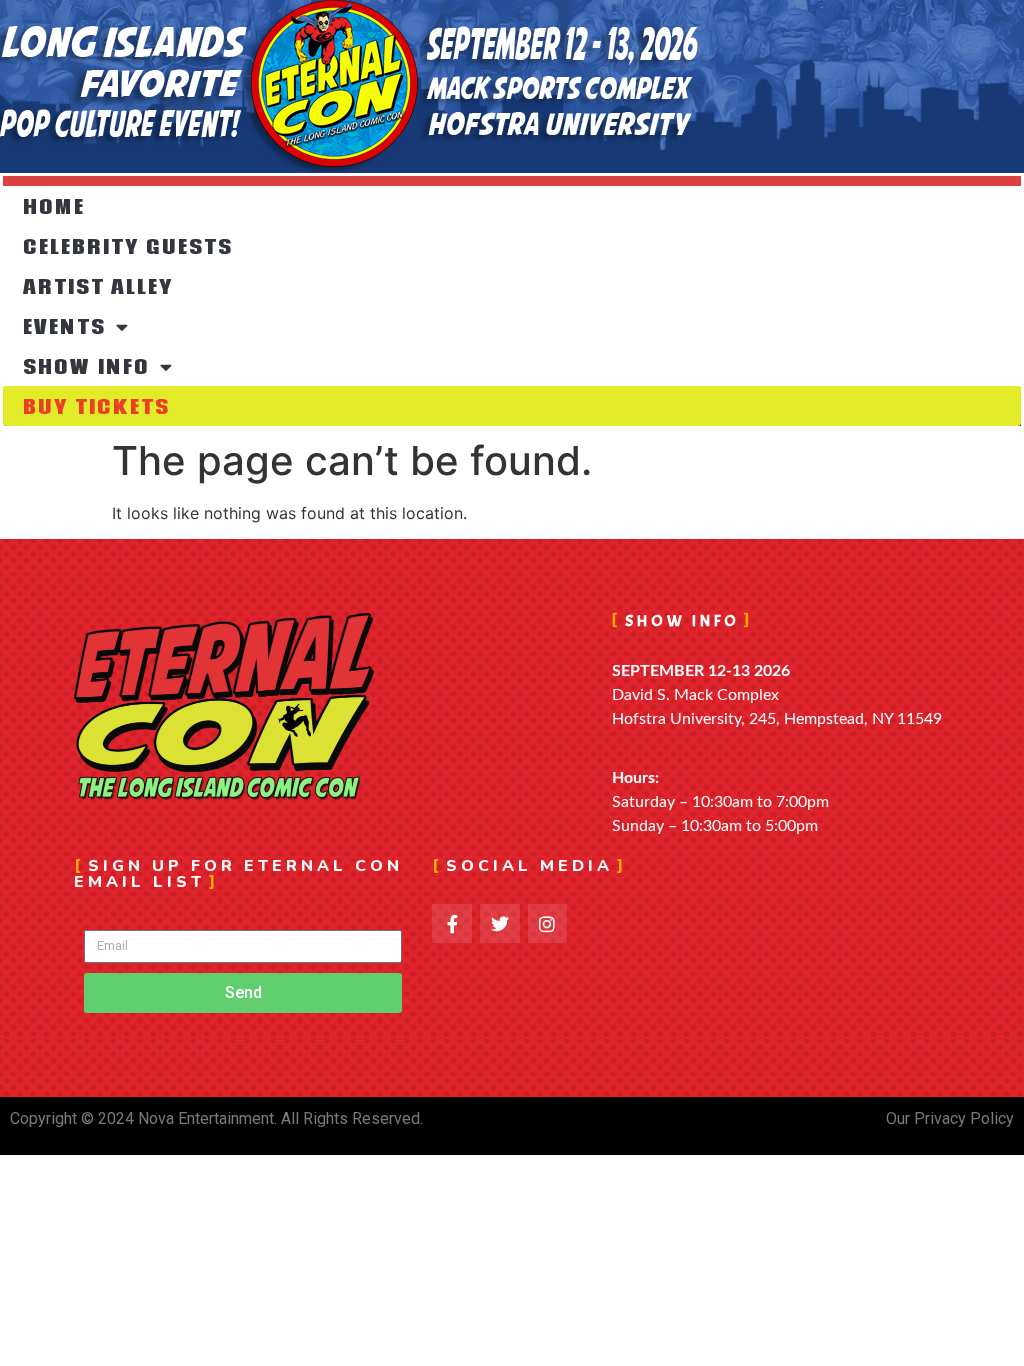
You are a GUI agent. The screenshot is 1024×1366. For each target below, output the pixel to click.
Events (64, 326)
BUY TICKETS (96, 406)
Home (54, 206)
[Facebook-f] (452, 924)
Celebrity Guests (128, 246)
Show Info (86, 366)
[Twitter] (500, 924)
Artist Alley (98, 286)
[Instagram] (548, 924)
